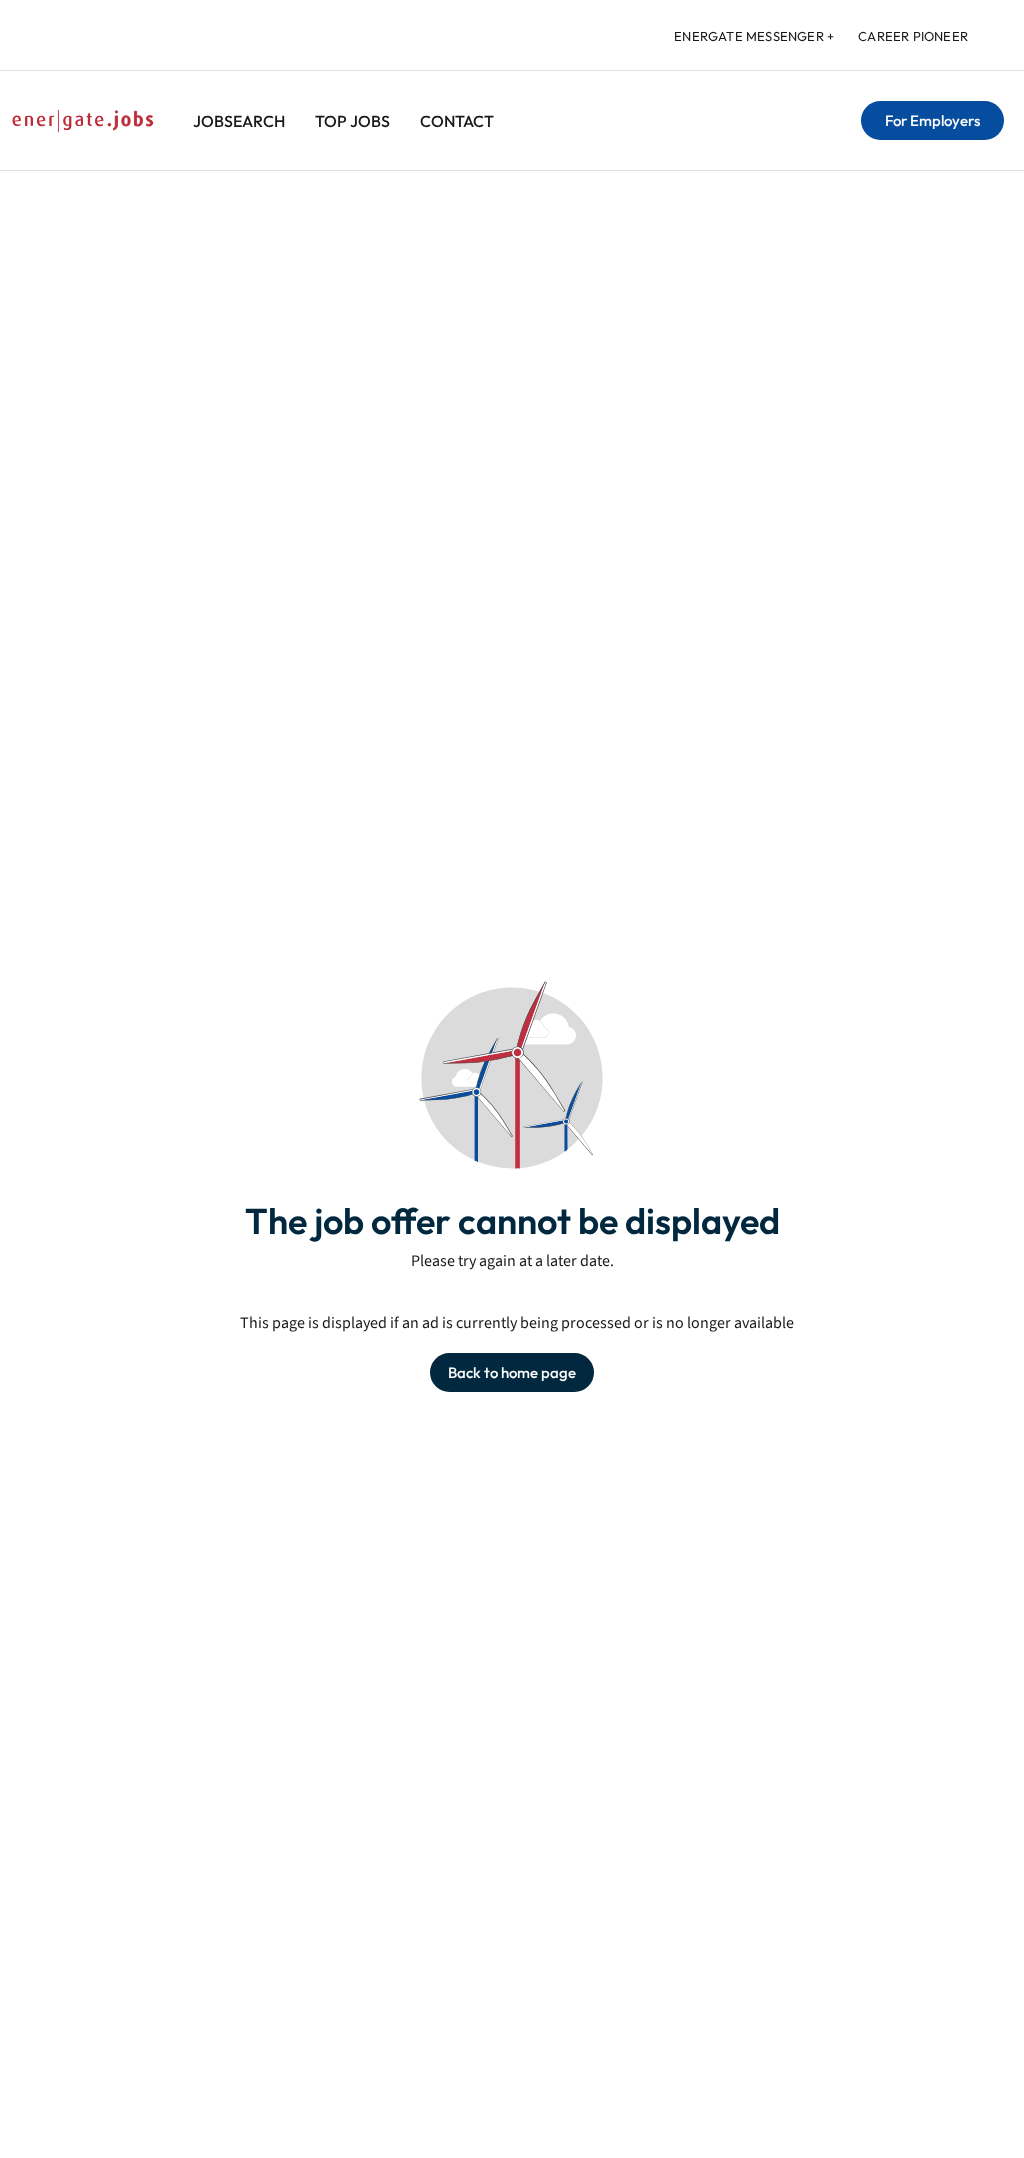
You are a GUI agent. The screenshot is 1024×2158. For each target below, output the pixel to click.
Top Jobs (352, 121)
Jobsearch (239, 121)
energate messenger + (754, 36)
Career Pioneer (913, 36)
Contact (457, 121)
